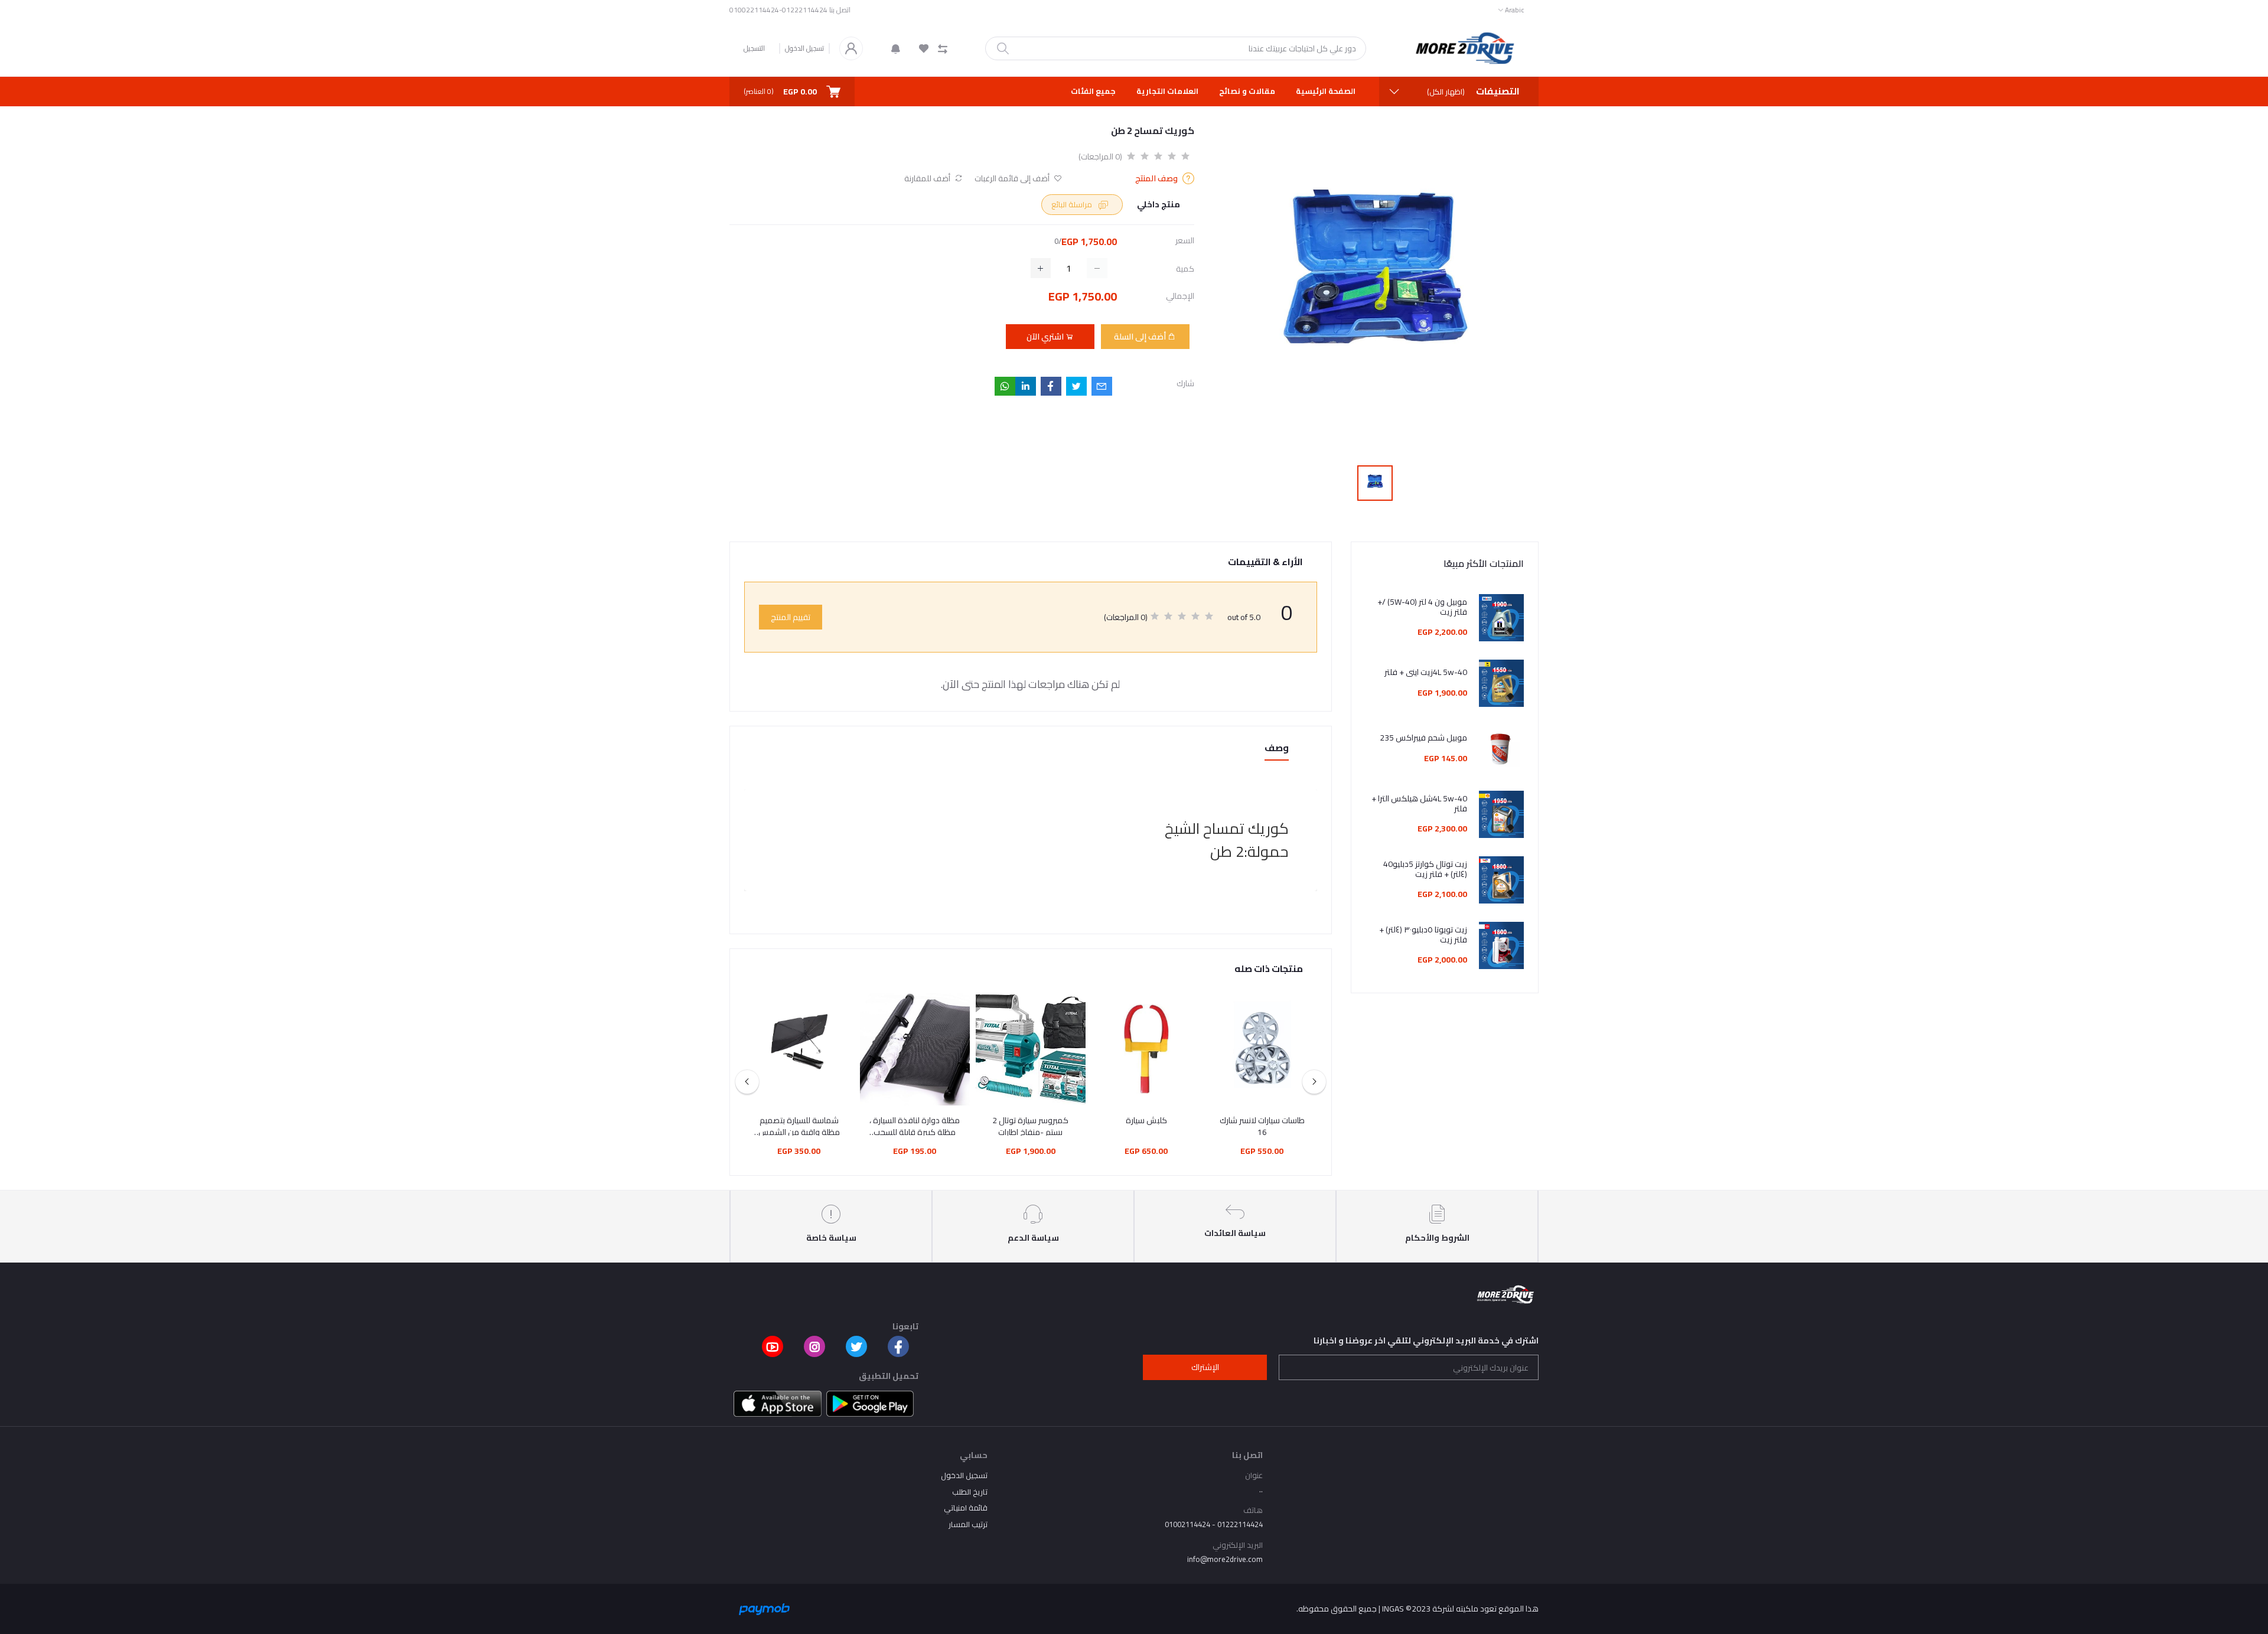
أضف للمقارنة (928, 179)
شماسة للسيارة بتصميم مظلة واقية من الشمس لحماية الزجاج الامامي (799, 1126)
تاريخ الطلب (970, 1492)
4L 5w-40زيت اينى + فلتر (1426, 672)
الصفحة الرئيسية (1326, 91)
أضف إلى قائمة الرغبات (1013, 179)
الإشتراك (1205, 1367)
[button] (896, 48)
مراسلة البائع (1073, 204)
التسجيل (754, 48)
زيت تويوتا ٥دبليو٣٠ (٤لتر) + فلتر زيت (1423, 935)
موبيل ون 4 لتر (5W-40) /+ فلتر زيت (1422, 607)
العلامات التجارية (1167, 91)
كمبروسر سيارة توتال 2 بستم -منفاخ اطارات (1030, 1126)
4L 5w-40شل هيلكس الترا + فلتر (1419, 804)
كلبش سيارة (1146, 1121)
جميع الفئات (1093, 91)
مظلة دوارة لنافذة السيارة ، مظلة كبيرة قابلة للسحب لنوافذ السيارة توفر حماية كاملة (915, 1126)
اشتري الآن (1046, 337)
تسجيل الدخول (804, 48)
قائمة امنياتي (966, 1508)
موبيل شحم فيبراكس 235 (1423, 738)
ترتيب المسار (968, 1524)
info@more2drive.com (1225, 1559)
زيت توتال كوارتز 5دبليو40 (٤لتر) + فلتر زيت (1425, 869)
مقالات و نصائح (1247, 91)
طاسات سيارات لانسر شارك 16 (1262, 1126)
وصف (1277, 748)
